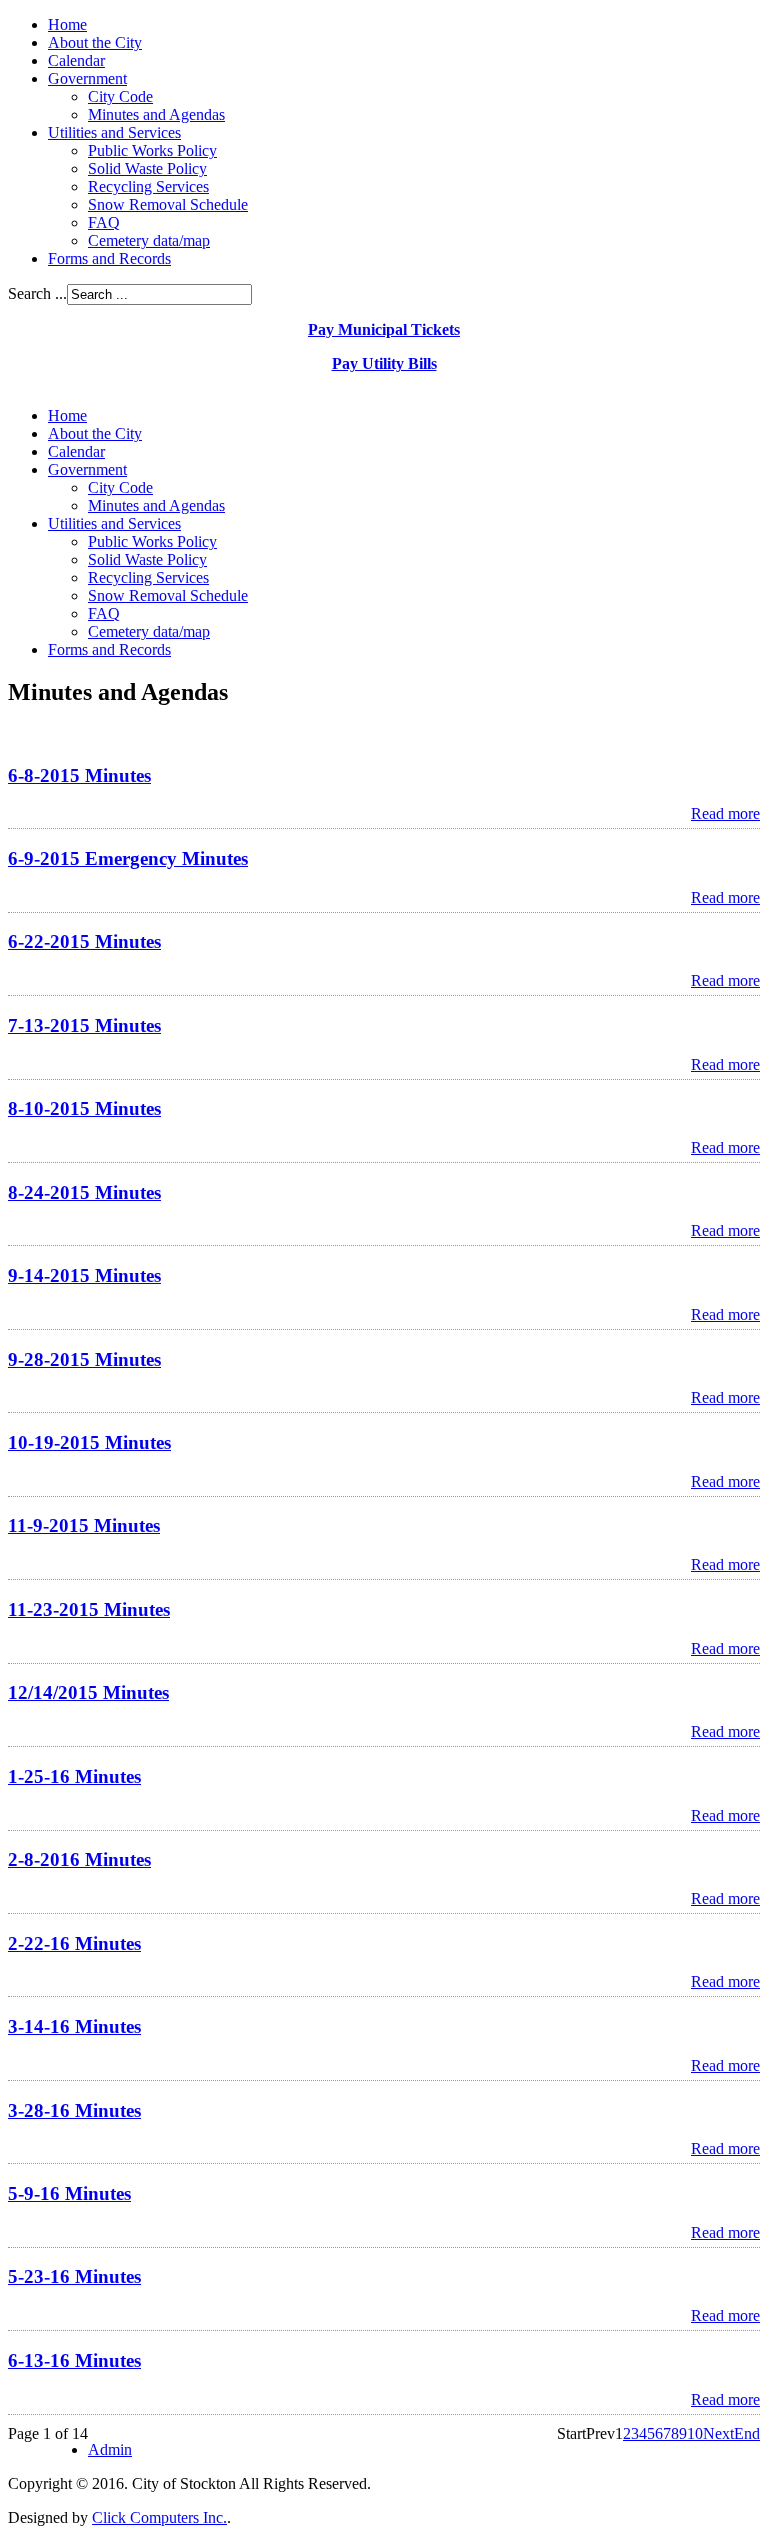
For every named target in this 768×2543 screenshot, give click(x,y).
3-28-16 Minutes (74, 2110)
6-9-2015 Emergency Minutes (128, 858)
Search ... (37, 293)
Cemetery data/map (149, 240)
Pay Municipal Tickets (384, 329)
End (747, 2433)
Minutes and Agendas (156, 114)
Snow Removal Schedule (168, 204)
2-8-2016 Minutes (79, 1859)
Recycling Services (148, 186)
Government (87, 78)
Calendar (76, 60)
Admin (110, 2449)
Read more (725, 813)
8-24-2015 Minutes (84, 1192)
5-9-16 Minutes (69, 2193)
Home (67, 24)
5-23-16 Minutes (74, 2276)
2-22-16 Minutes (74, 1943)
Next (718, 2433)
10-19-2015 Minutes (89, 1442)
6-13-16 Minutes (74, 2360)
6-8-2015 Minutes (79, 775)
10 (695, 2433)
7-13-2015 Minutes (84, 1025)
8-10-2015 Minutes (84, 1108)
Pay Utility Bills (384, 363)
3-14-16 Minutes (74, 2026)
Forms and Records (109, 258)
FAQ (104, 222)
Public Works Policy (152, 150)
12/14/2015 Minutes (88, 1692)
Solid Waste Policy (147, 168)
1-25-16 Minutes (74, 1776)
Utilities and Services (114, 132)
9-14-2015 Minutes (84, 1275)
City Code (120, 96)
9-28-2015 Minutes (84, 1359)
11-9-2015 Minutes (84, 1525)
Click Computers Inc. (159, 2517)
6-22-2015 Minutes (84, 941)
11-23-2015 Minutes (89, 1609)
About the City (95, 42)
